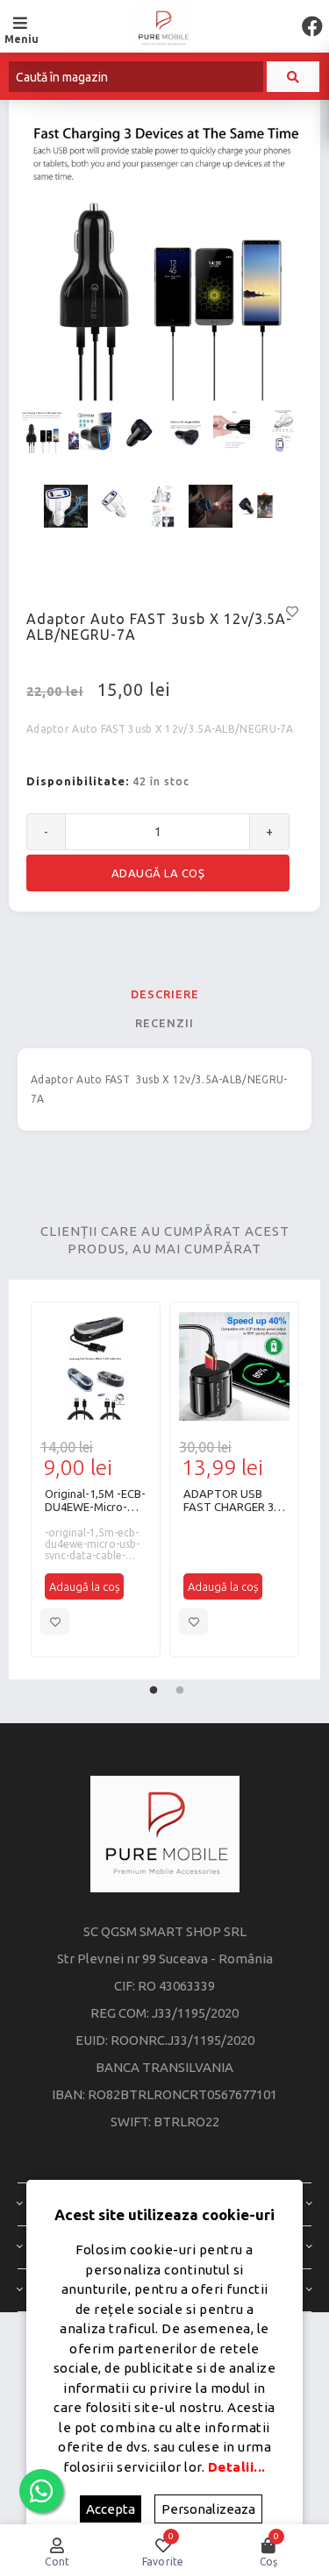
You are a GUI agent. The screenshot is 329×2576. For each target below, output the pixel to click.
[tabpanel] (96, 1480)
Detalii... (237, 2467)
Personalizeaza (208, 2509)
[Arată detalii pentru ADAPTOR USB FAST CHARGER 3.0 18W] (234, 1366)
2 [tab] (180, 1686)
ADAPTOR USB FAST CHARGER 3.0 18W (233, 1501)
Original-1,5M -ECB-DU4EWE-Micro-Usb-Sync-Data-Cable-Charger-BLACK (95, 1501)
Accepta (111, 2509)
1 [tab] (154, 1686)
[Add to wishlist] (55, 1622)
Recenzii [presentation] (164, 1023)
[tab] (164, 994)
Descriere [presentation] (165, 994)
